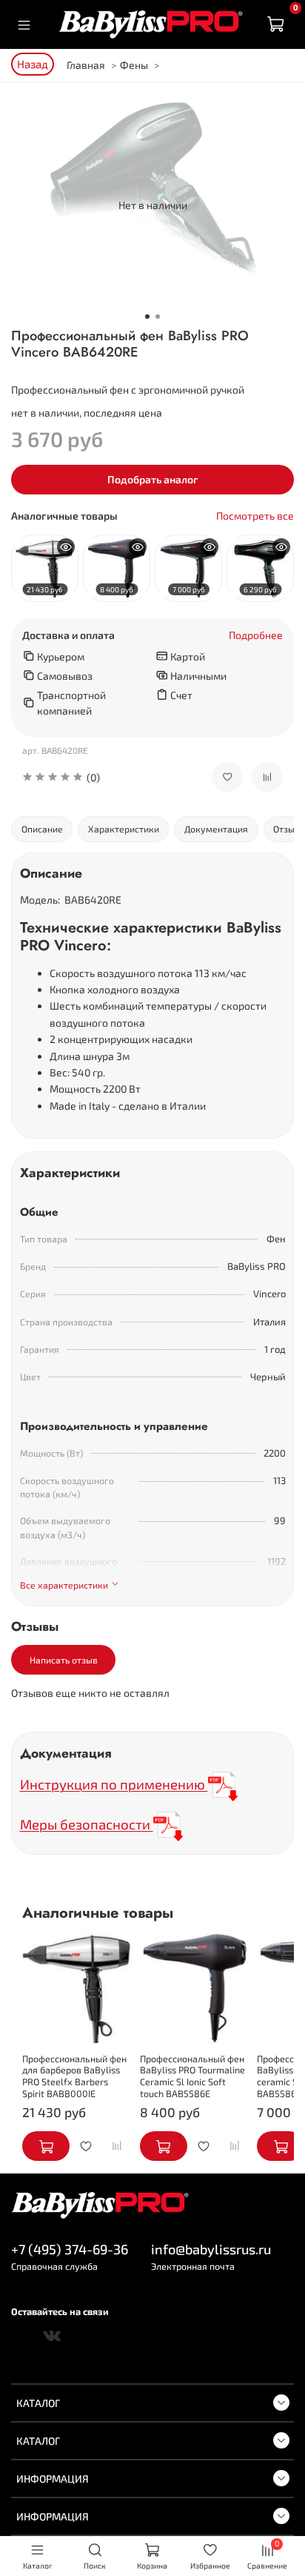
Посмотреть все (255, 516)
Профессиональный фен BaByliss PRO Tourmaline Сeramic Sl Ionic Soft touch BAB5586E (192, 2076)
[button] (106, 777)
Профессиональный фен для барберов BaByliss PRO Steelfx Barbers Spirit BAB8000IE (74, 2076)
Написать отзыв (64, 1660)
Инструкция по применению (114, 1784)
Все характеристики (64, 1585)
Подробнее (256, 635)
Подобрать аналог (153, 479)
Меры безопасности (87, 1824)
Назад (33, 64)
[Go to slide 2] (158, 317)
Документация (216, 829)
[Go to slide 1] (147, 317)
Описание (42, 829)
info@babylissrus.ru (211, 2249)
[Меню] (24, 24)
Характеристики (124, 829)
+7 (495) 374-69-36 (70, 2249)
